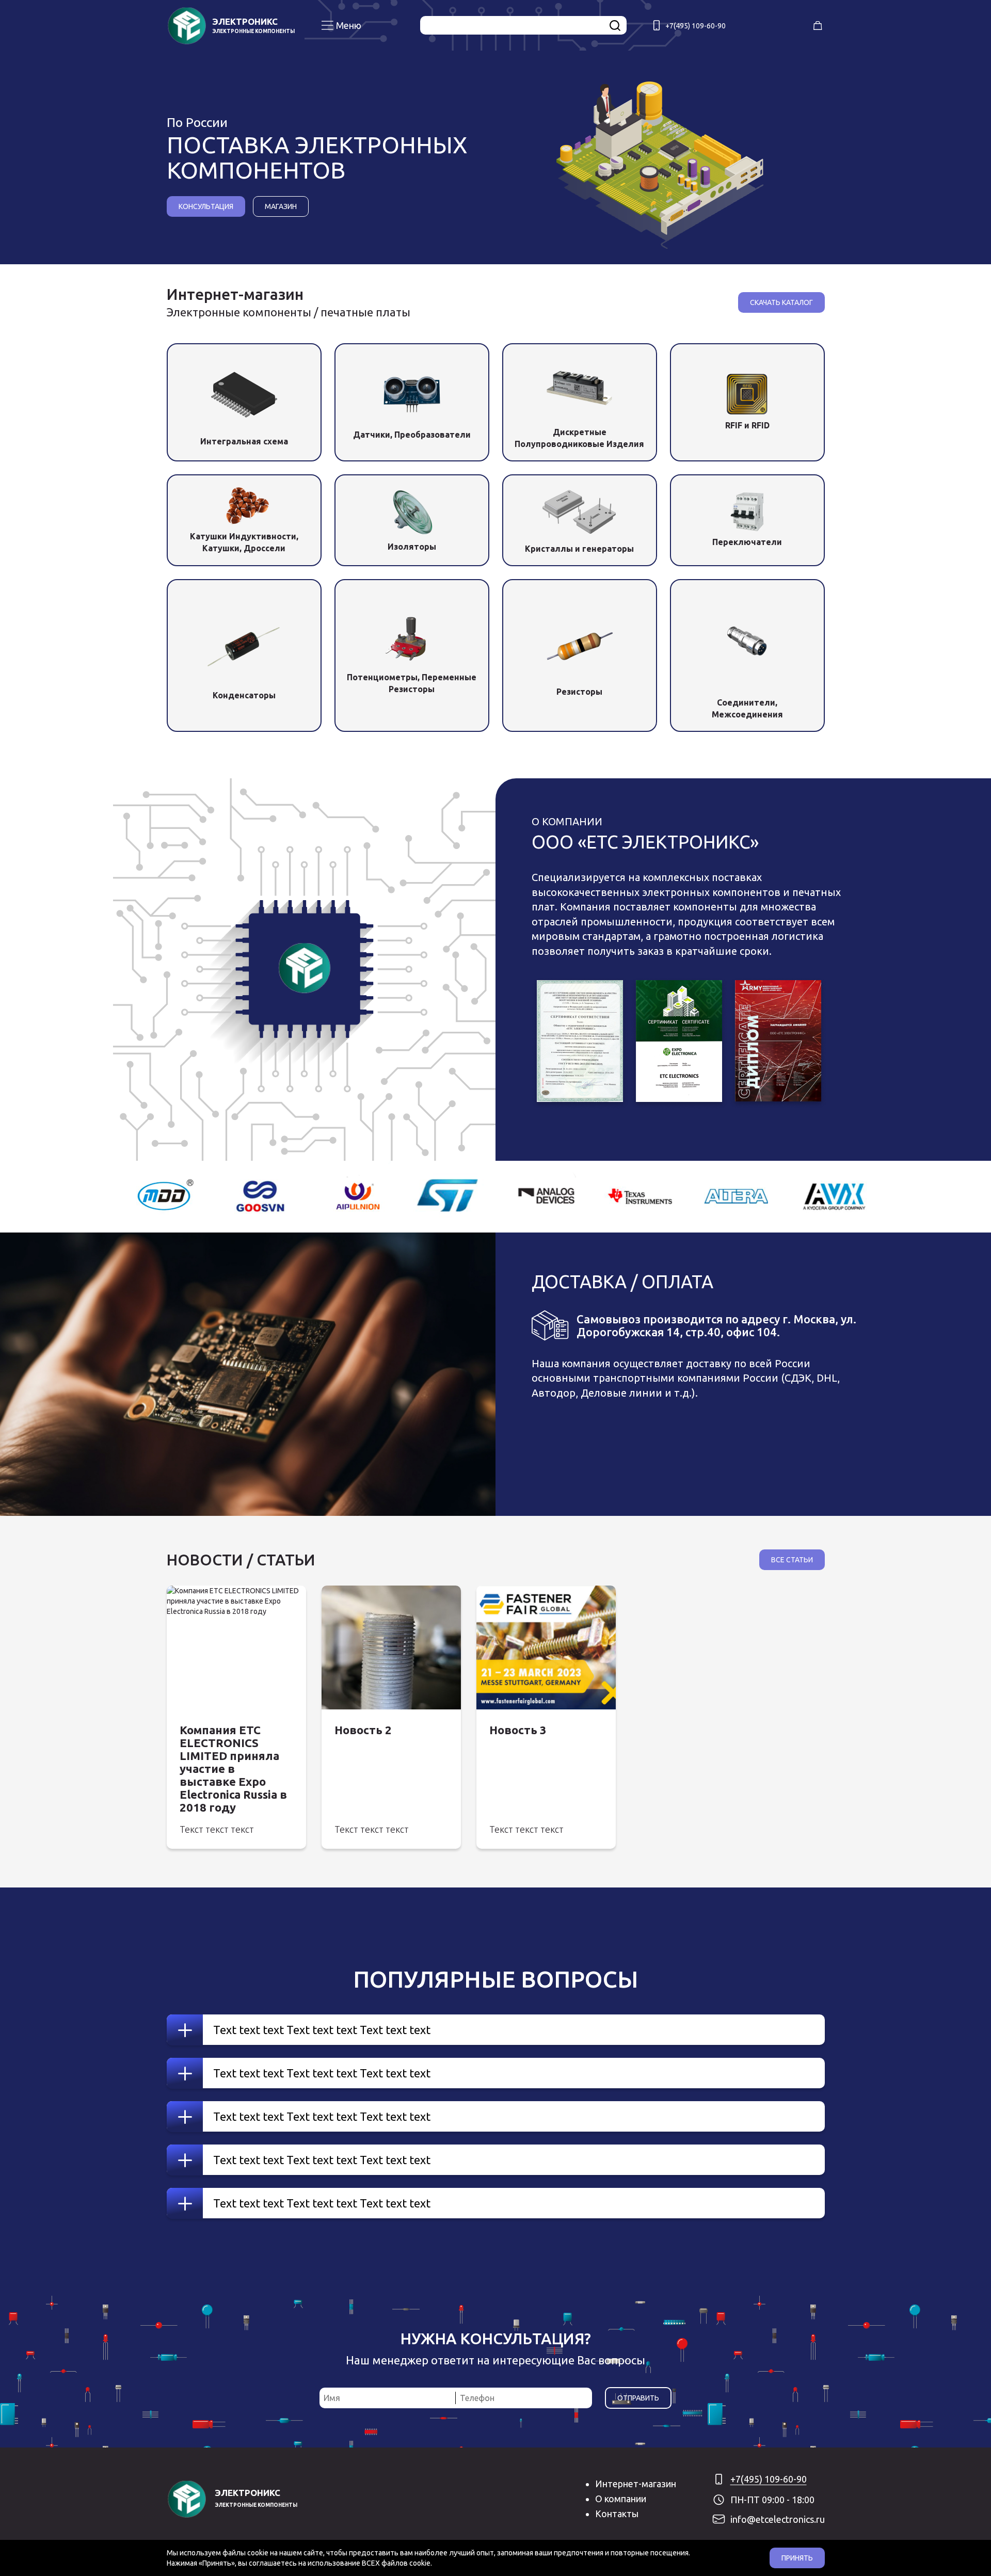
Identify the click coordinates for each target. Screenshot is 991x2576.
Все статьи (792, 1560)
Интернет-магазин (636, 2484)
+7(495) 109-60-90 (696, 26)
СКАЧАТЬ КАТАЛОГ (781, 302)
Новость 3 (518, 1730)
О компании (621, 2499)
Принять (797, 2558)
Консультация (206, 206)
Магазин (281, 206)
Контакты (617, 2514)
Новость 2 (363, 1730)
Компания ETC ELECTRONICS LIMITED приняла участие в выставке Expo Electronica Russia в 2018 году (233, 1769)
